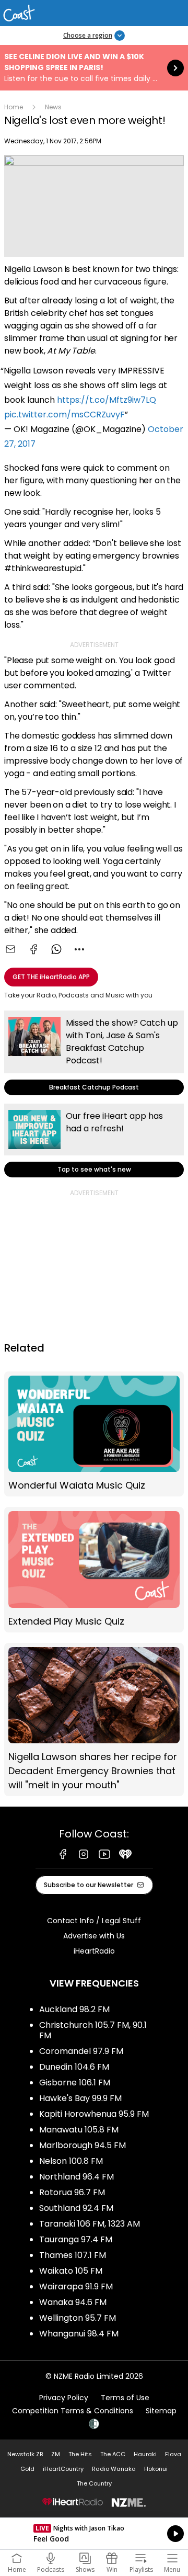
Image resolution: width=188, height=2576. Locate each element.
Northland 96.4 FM (77, 2177)
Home (14, 107)
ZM (56, 2454)
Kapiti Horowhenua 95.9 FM (94, 2114)
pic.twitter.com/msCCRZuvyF (64, 415)
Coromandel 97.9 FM (81, 2051)
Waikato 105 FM (71, 2271)
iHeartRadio (94, 1951)
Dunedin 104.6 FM (74, 2067)
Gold (27, 2469)
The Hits (80, 2454)
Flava (173, 2454)
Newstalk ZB (25, 2454)
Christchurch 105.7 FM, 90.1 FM (93, 2030)
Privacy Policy (64, 2398)
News (53, 107)
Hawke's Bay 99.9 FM (80, 2098)
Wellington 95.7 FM (78, 2318)
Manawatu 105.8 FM (79, 2130)
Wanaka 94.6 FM (73, 2302)
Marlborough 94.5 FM (83, 2145)
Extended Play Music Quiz (94, 1570)
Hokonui (156, 2469)
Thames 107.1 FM (73, 2255)
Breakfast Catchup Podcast (94, 1053)
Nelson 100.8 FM (71, 2161)
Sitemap (161, 2411)
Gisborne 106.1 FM (75, 2083)
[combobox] (79, 949)
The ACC (113, 2454)
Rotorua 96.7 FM (72, 2192)
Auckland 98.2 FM (74, 2009)
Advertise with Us (94, 1936)
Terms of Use (125, 2398)
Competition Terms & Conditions (73, 2411)
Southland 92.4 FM (76, 2208)
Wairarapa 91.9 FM (76, 2286)
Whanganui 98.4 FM (79, 2334)
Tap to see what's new (94, 1141)
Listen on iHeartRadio (94, 2534)
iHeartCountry (63, 2469)
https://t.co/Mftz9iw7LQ (107, 400)
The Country (94, 2483)
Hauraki (145, 2454)
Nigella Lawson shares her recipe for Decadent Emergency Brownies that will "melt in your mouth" (94, 1720)
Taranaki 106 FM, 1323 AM (90, 2224)
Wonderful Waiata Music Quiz (94, 1434)
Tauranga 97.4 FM (76, 2239)
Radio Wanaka (114, 2469)
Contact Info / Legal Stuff (94, 1921)
